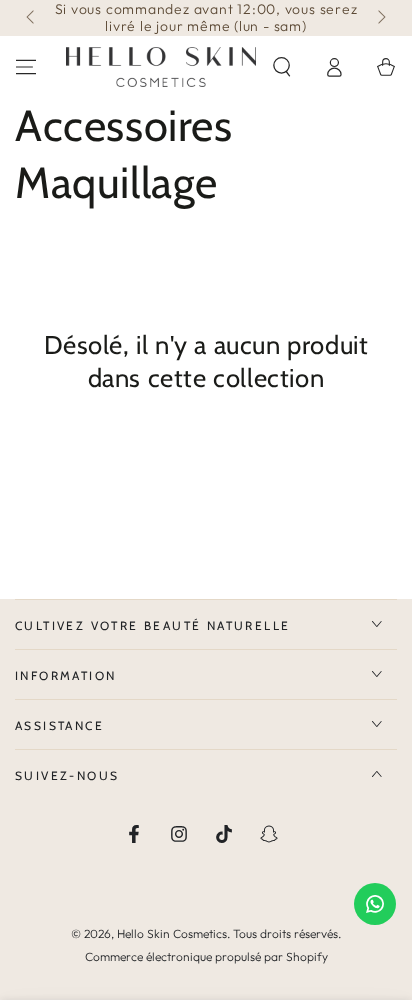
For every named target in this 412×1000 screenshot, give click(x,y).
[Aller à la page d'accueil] (161, 67)
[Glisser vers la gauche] (32, 18)
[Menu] (26, 67)
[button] (282, 67)
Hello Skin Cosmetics (172, 933)
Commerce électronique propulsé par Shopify (206, 956)
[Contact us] (375, 904)
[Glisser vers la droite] (380, 18)
